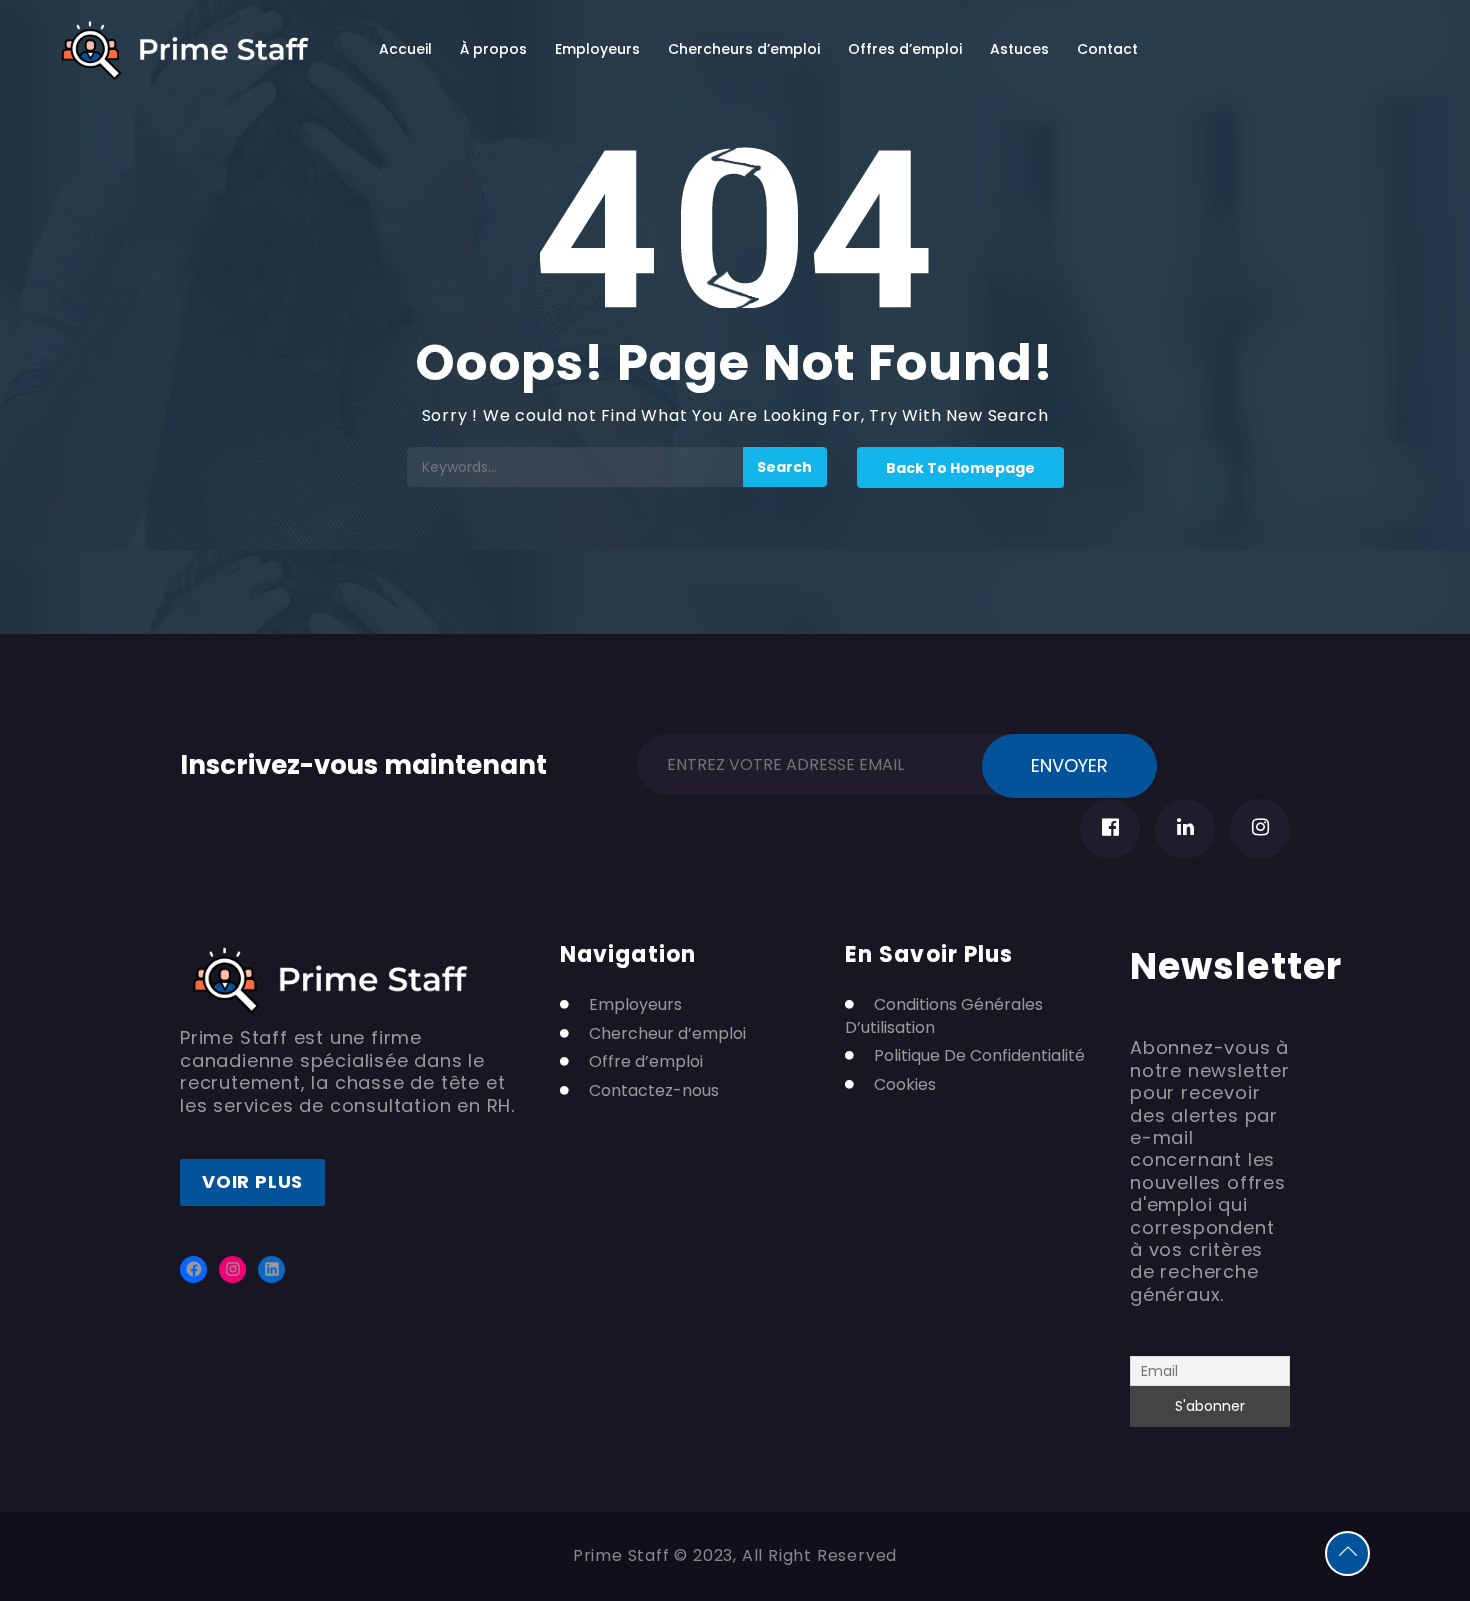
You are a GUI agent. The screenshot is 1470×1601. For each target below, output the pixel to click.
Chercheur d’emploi (667, 1034)
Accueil (405, 49)
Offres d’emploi (905, 49)
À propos (493, 49)
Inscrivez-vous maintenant (363, 761)
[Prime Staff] (185, 50)
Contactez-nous (654, 1091)
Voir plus (252, 1181)
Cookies (905, 1085)
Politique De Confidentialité (979, 1056)
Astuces (1019, 49)
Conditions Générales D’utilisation (944, 1016)
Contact (1107, 49)
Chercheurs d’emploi (744, 49)
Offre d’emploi (646, 1062)
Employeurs (597, 49)
